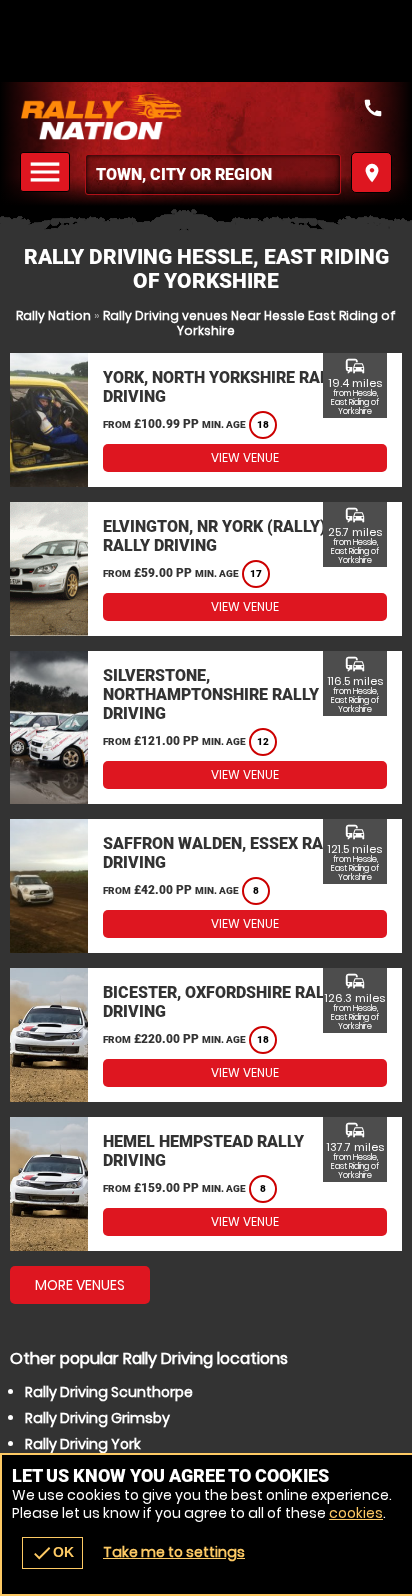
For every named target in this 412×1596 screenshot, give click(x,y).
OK (52, 1553)
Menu (48, 172)
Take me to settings (174, 1552)
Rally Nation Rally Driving (206, 117)
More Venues (80, 1285)
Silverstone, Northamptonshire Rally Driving (211, 694)
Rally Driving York (83, 1444)
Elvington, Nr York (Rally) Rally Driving (214, 536)
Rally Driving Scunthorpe (109, 1392)
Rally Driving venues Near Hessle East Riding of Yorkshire (249, 323)
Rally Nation (53, 315)
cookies (356, 1513)
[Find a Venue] (213, 174)
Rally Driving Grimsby (97, 1418)
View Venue (245, 457)
